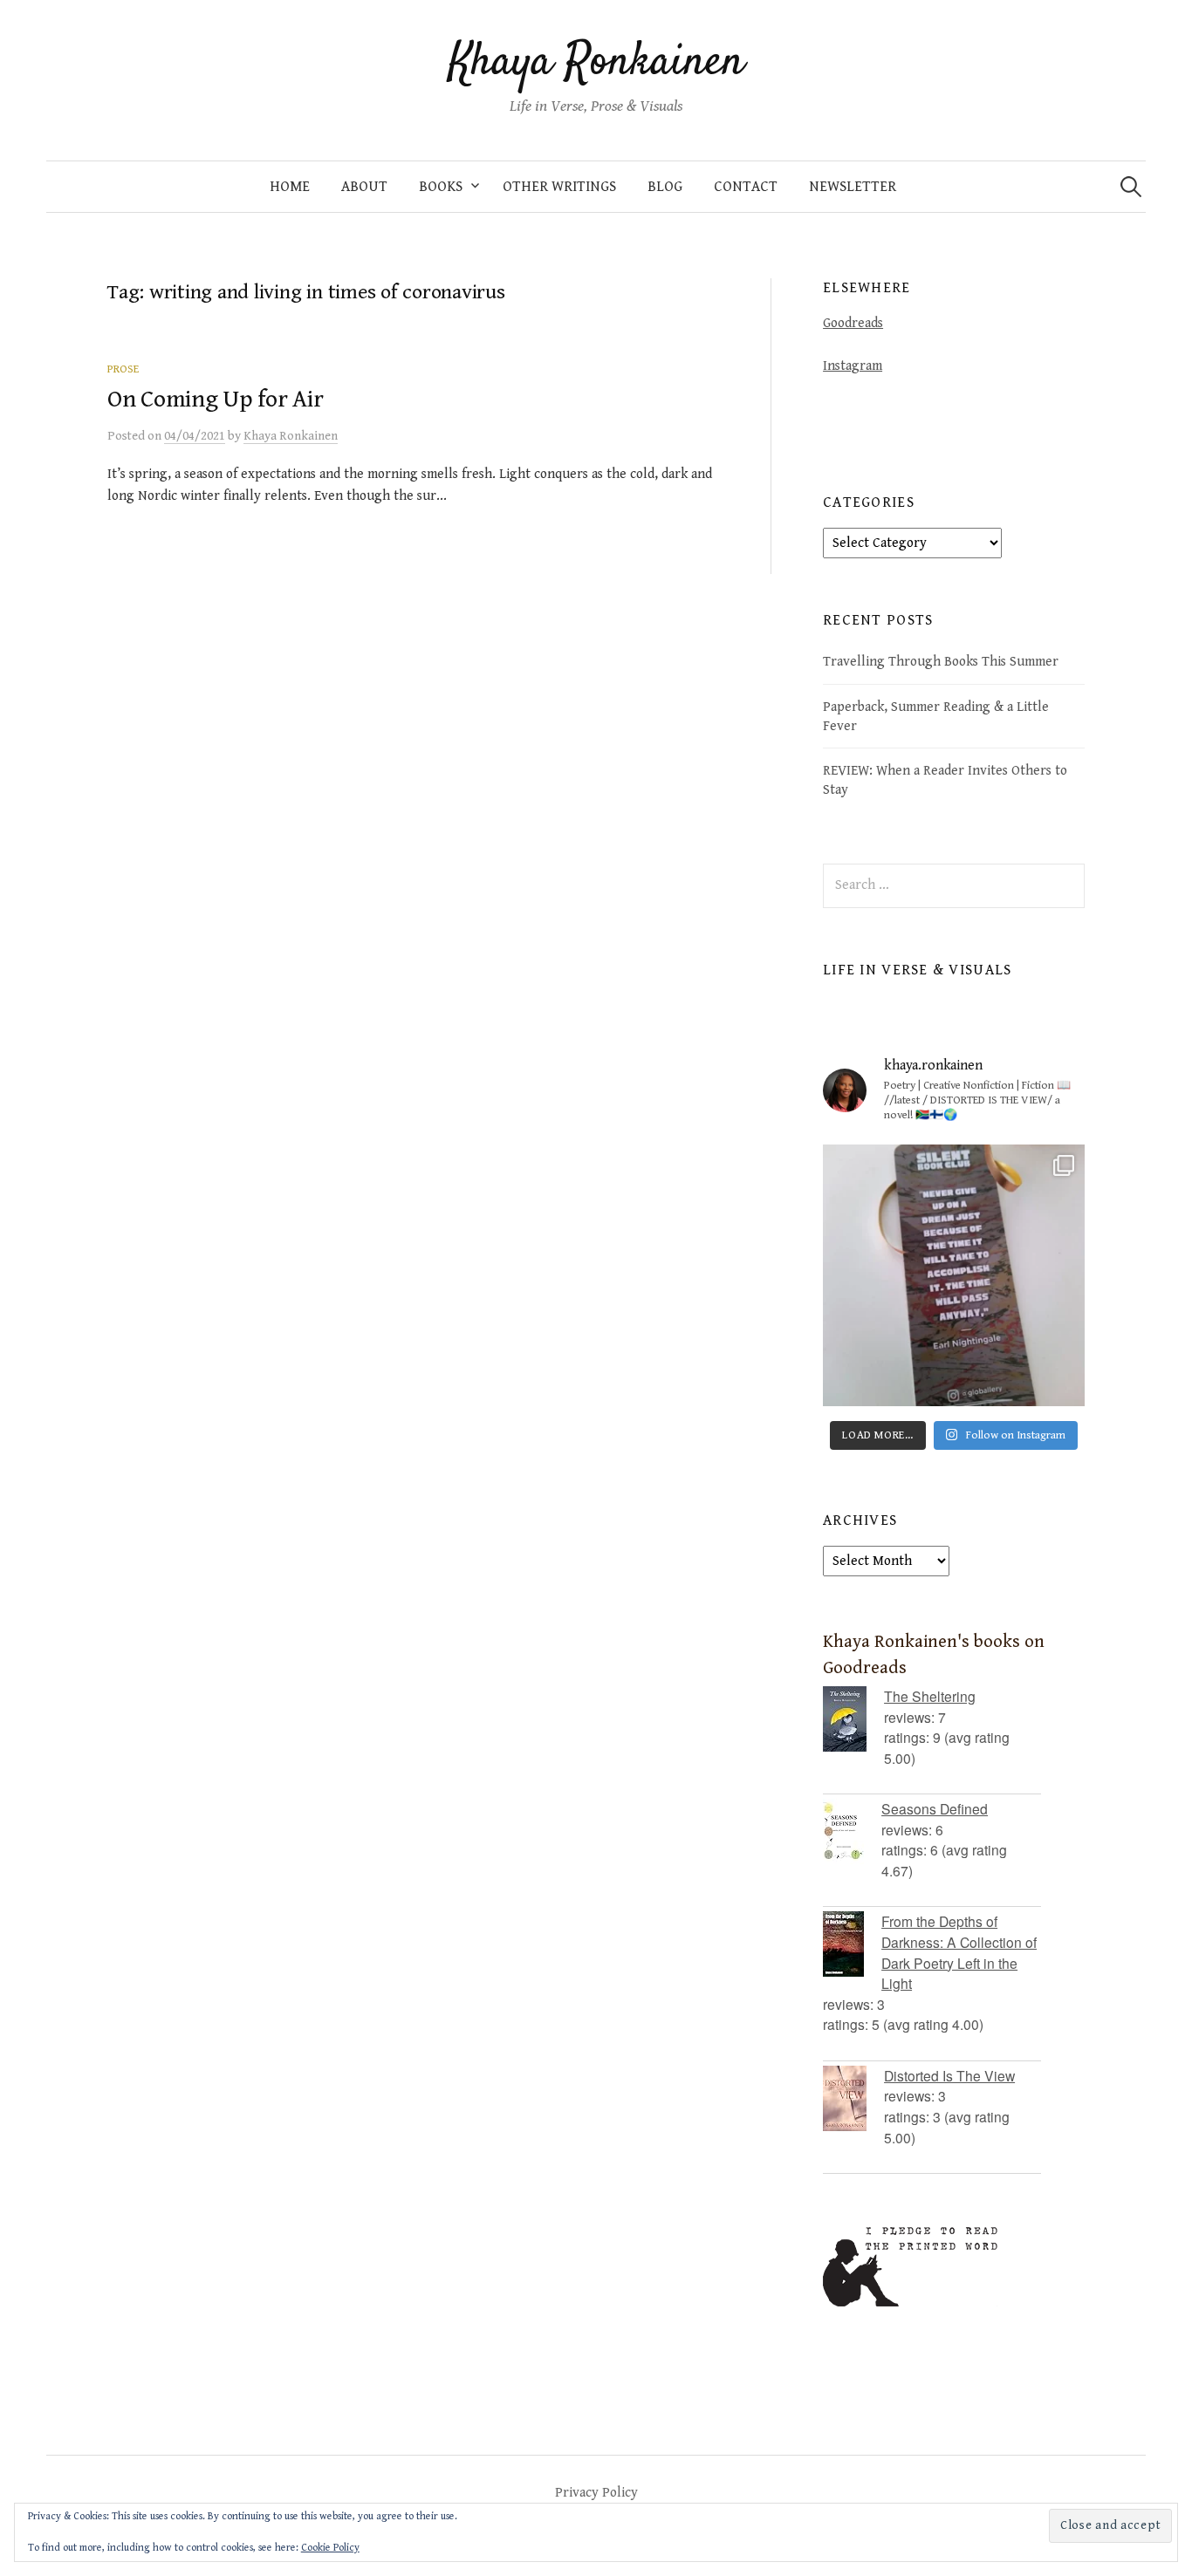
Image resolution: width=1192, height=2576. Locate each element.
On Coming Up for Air (215, 400)
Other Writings (559, 187)
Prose (123, 369)
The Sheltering (930, 1696)
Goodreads (853, 323)
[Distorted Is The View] (853, 2098)
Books (441, 187)
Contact (746, 187)
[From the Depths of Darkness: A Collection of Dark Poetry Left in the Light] (852, 1944)
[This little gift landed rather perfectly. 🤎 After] (954, 1275)
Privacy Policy (596, 2492)
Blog (665, 187)
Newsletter (853, 187)
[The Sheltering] (853, 1719)
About (364, 187)
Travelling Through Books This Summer (941, 661)
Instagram (853, 366)
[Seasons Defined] (852, 1831)
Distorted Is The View (949, 2075)
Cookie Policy (330, 2548)
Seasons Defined (935, 1808)
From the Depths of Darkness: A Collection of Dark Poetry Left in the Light (959, 1952)
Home (290, 187)
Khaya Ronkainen (596, 63)
